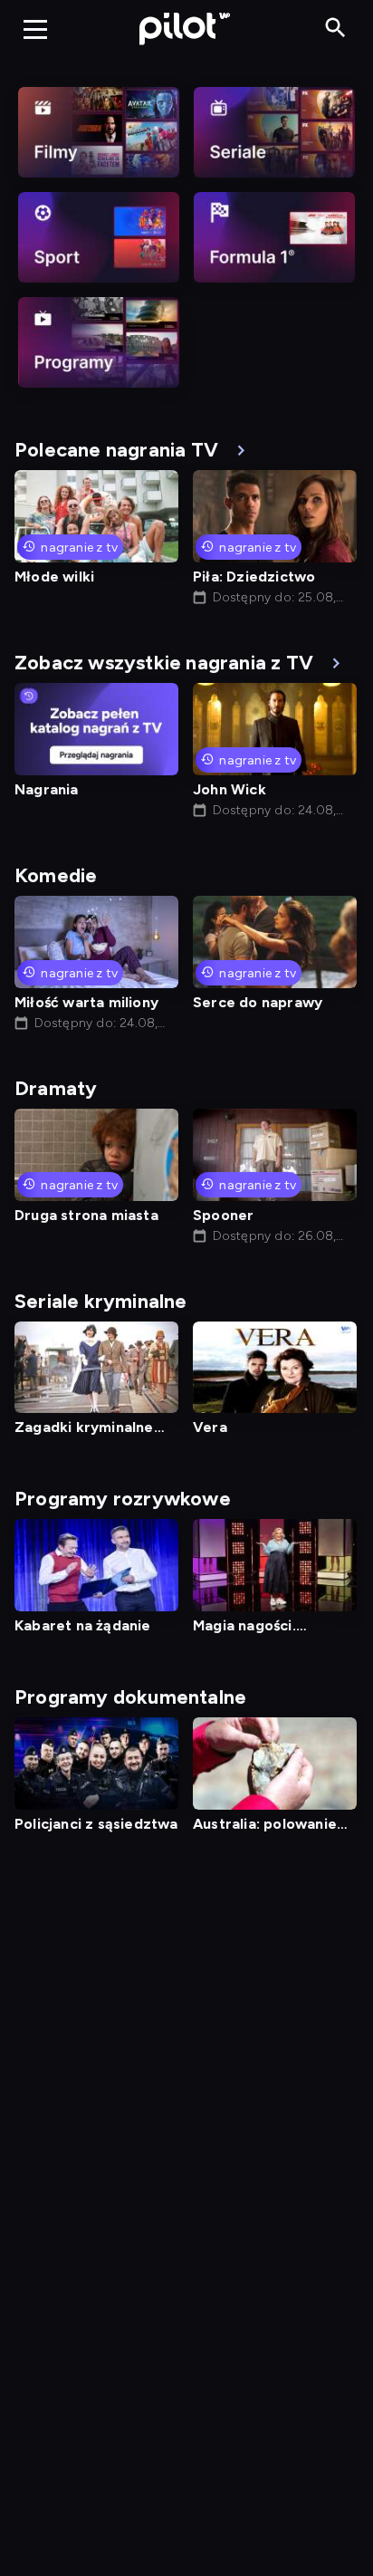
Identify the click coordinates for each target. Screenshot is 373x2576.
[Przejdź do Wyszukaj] (335, 29)
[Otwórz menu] (35, 29)
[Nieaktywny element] (99, 132)
